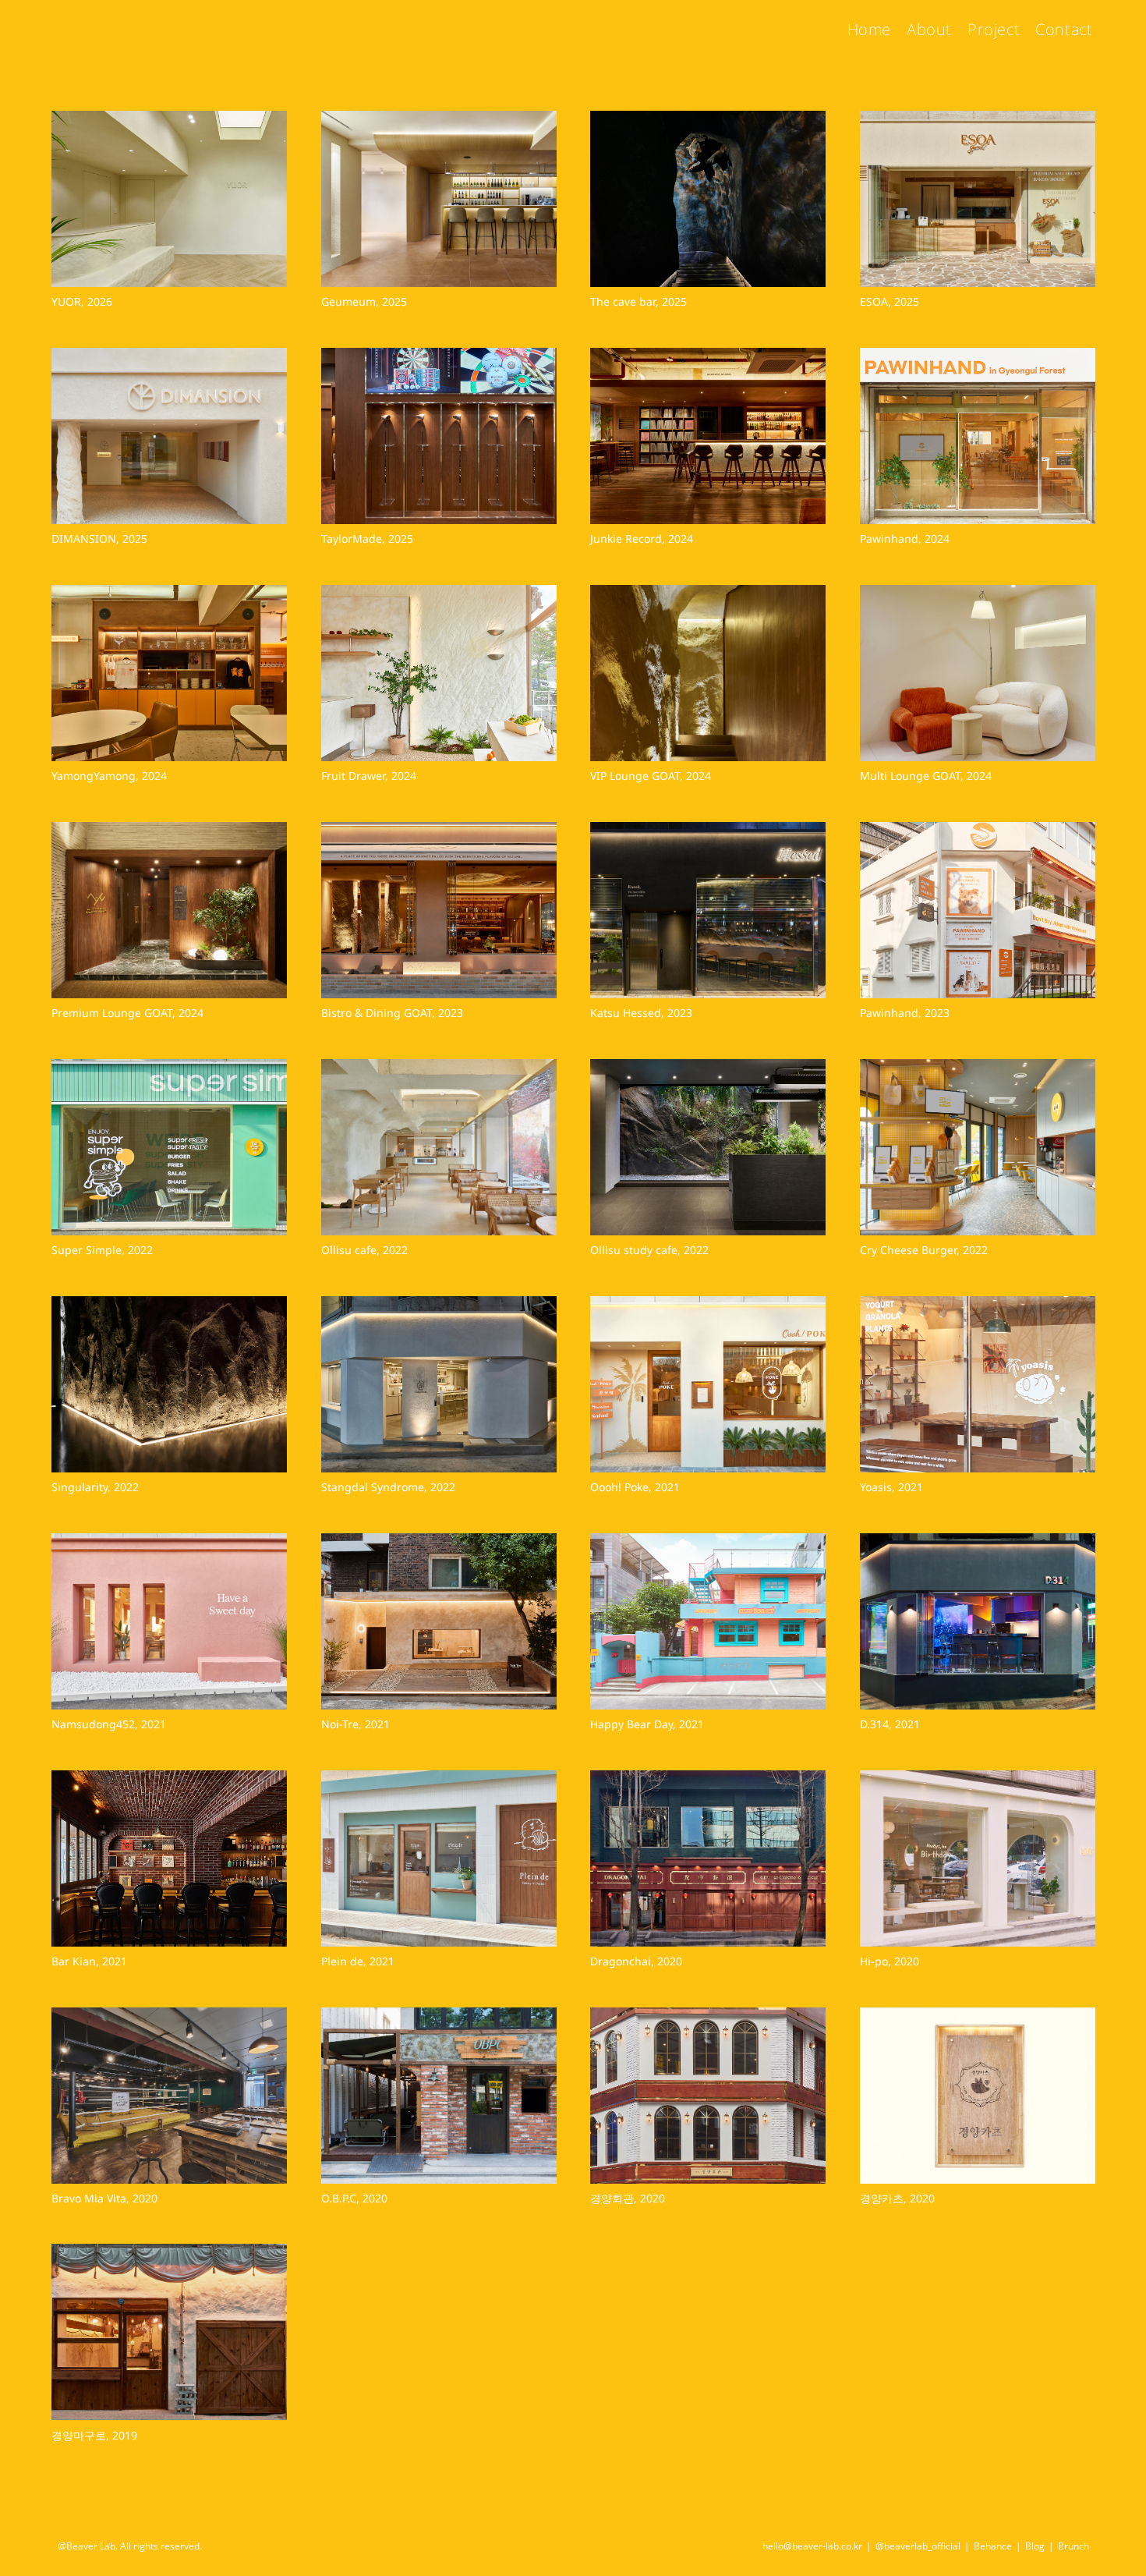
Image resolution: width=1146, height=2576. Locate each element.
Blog (1035, 2546)
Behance (993, 2546)
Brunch (1073, 2546)
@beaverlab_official (918, 2546)
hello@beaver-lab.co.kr (812, 2546)
